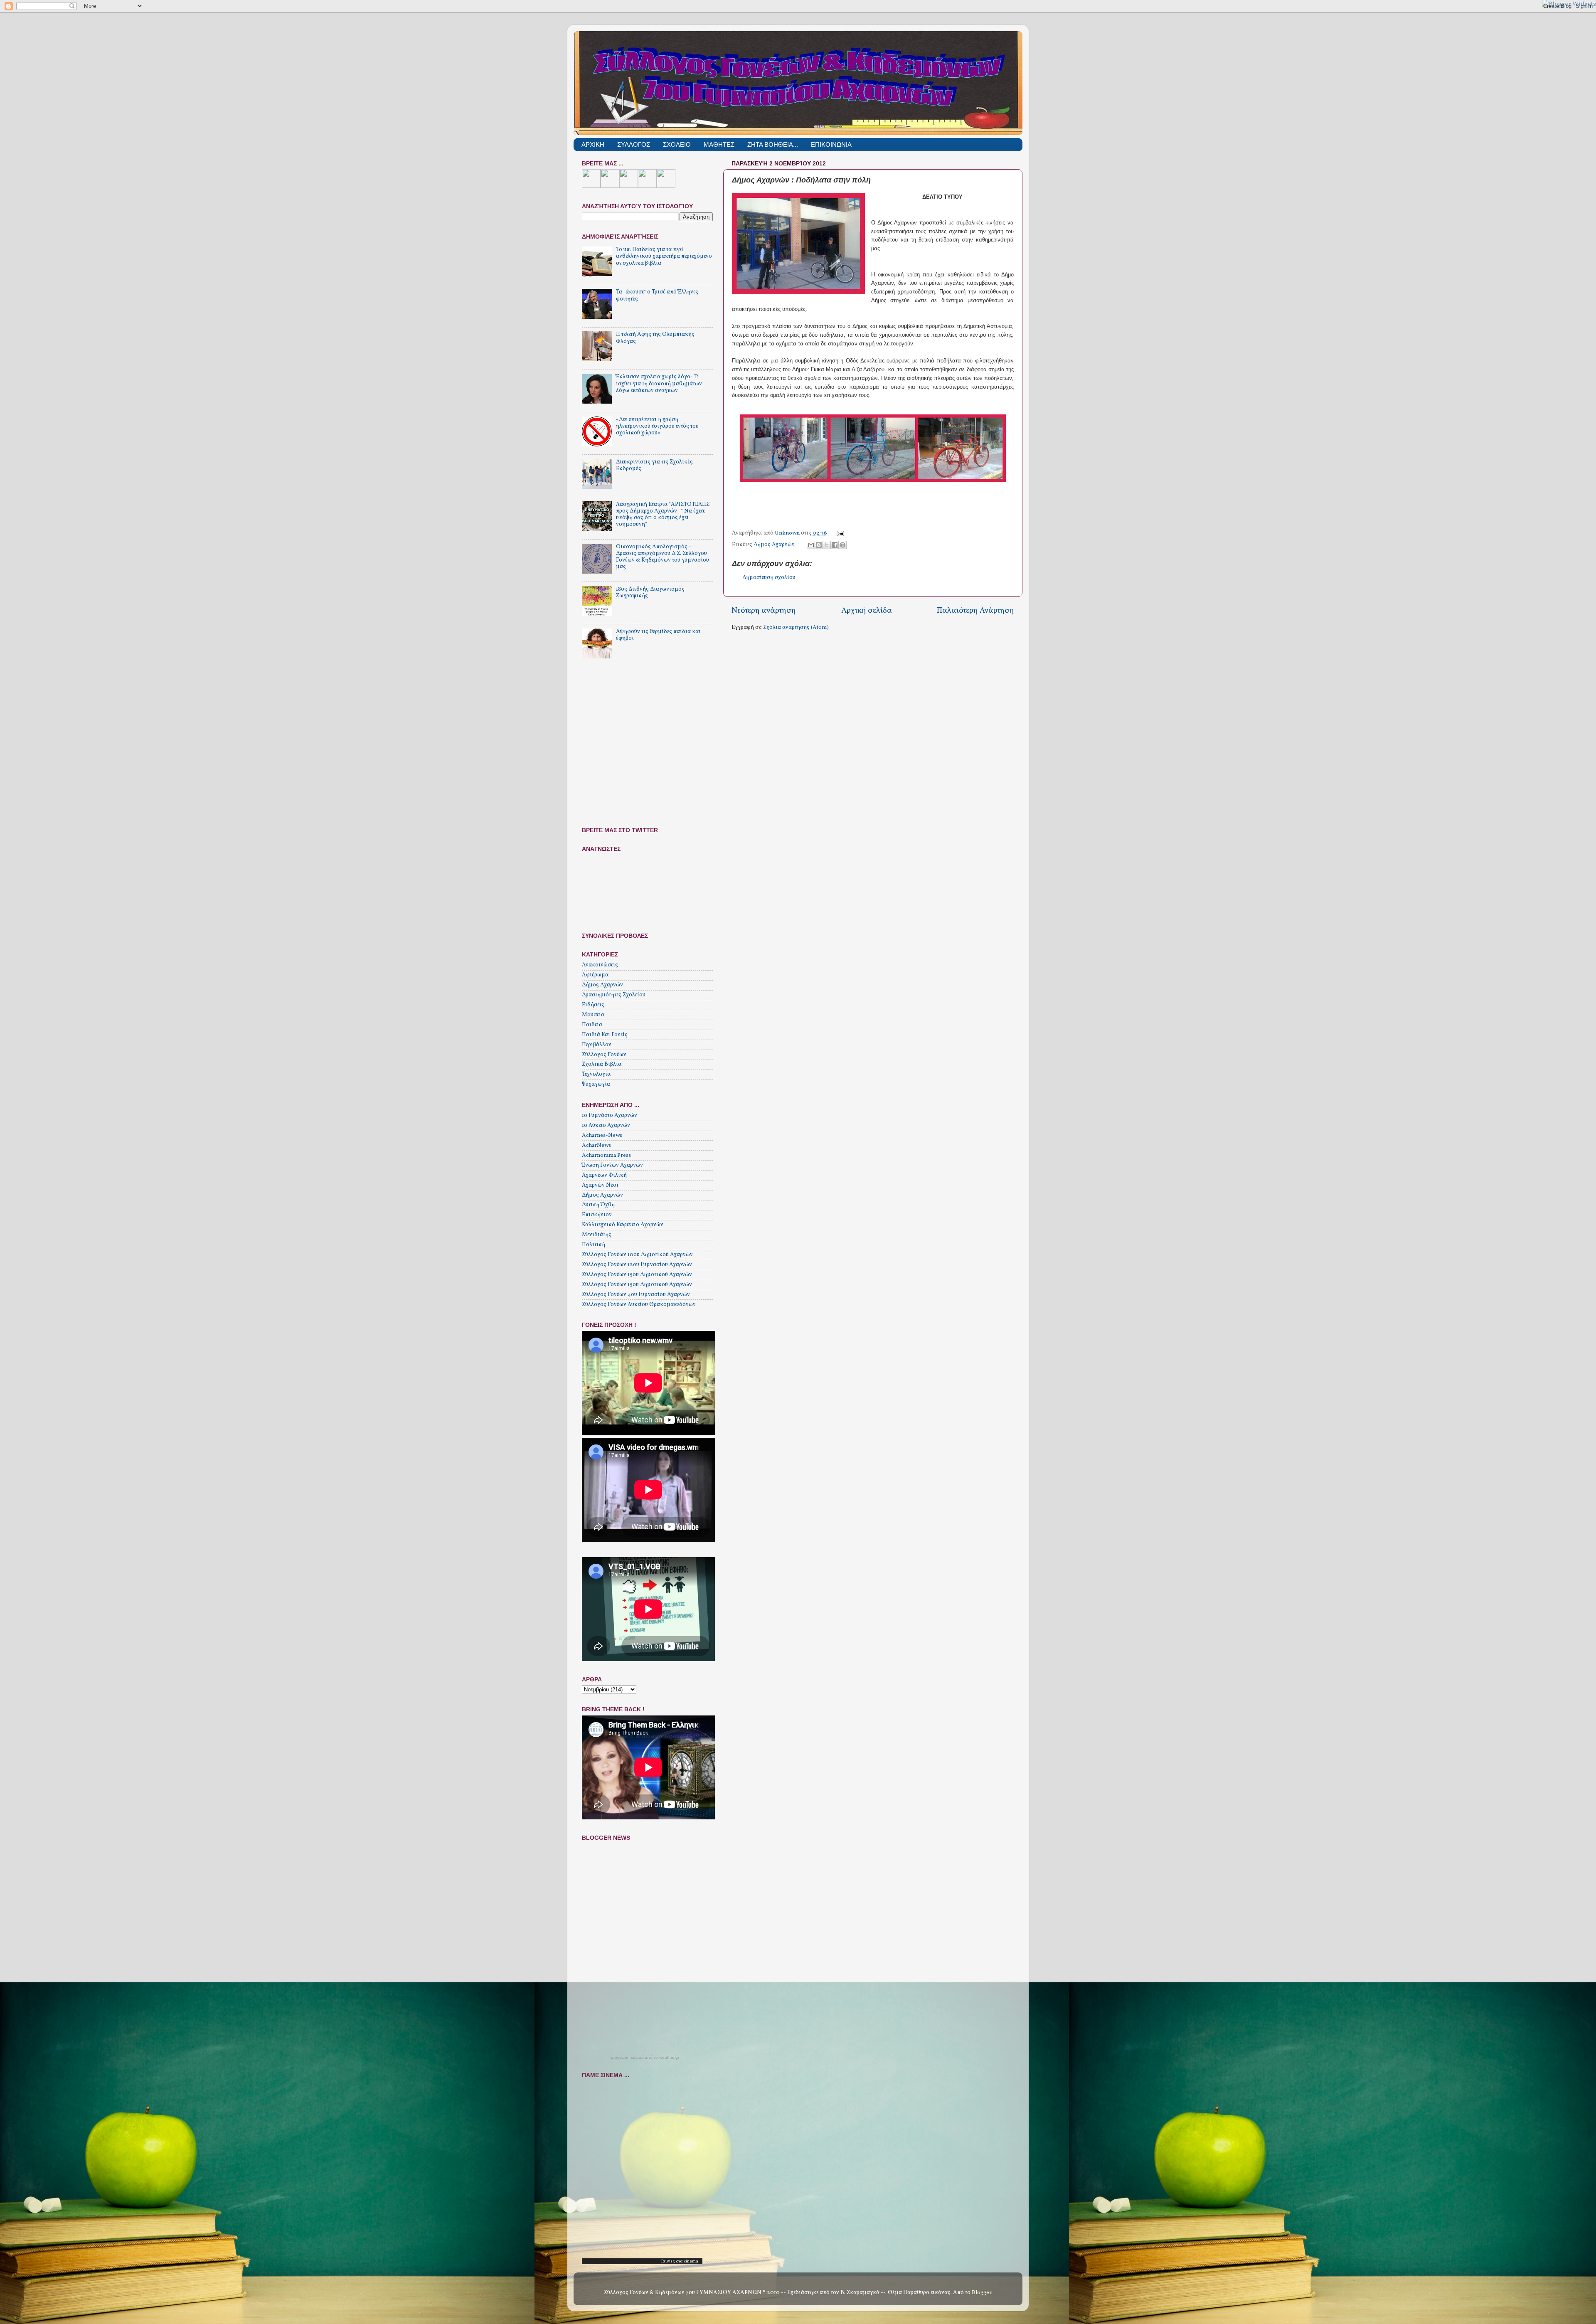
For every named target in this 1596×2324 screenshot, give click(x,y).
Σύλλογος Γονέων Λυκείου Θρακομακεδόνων (639, 1305)
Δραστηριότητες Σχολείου (614, 995)
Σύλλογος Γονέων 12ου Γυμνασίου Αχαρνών (637, 1265)
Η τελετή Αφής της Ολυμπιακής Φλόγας (655, 338)
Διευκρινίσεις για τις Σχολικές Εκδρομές (654, 465)
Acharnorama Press (606, 1155)
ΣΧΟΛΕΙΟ (677, 144)
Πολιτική (594, 1245)
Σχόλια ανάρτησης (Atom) (796, 627)
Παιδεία (592, 1025)
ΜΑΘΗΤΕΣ (719, 144)
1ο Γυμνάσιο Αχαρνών (610, 1115)
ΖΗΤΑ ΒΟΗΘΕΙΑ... (773, 144)
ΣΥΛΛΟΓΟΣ (634, 144)
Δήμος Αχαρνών (774, 545)
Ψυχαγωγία (596, 1084)
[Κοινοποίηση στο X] (827, 545)
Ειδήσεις (593, 1005)
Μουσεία (593, 1015)
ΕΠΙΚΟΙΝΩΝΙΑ (831, 144)
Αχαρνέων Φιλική (604, 1175)
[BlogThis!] (819, 545)
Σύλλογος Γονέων (604, 1055)
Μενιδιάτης (597, 1235)
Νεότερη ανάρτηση (764, 611)
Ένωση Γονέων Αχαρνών (612, 1165)
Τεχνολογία (596, 1074)
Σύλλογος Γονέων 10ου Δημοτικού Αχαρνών (637, 1255)
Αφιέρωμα (595, 975)
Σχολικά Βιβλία (602, 1064)
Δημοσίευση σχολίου (769, 578)
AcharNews (596, 1145)
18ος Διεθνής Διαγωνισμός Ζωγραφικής (650, 593)
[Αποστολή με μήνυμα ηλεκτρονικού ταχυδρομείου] (811, 545)
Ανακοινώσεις (600, 965)
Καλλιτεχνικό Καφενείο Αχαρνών (623, 1225)
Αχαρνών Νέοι (600, 1185)
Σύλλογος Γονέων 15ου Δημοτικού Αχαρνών (637, 1275)
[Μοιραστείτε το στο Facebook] (835, 545)
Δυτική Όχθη (598, 1205)
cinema (691, 2261)
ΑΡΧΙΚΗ (593, 144)
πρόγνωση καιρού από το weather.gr (644, 2058)
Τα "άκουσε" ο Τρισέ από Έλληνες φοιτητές (657, 295)
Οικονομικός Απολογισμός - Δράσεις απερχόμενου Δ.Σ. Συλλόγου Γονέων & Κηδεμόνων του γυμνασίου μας (663, 557)
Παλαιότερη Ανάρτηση (975, 611)
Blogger (981, 2293)
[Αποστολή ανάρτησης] (839, 533)
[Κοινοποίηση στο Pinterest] (842, 545)
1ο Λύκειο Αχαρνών (606, 1125)
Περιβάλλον (597, 1045)
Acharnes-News (602, 1135)
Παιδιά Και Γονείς (605, 1035)
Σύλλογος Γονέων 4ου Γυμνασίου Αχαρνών (636, 1295)
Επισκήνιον (597, 1215)
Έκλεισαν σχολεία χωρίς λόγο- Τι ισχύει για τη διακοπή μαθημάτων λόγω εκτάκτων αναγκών (659, 383)
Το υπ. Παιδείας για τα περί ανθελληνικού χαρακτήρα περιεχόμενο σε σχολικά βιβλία (664, 256)
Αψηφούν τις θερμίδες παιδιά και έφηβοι (658, 635)
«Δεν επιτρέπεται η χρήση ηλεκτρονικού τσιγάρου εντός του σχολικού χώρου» (657, 426)
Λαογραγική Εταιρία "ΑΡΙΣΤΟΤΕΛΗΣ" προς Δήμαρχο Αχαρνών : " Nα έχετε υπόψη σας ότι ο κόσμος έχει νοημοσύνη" (664, 515)
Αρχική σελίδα (867, 611)
